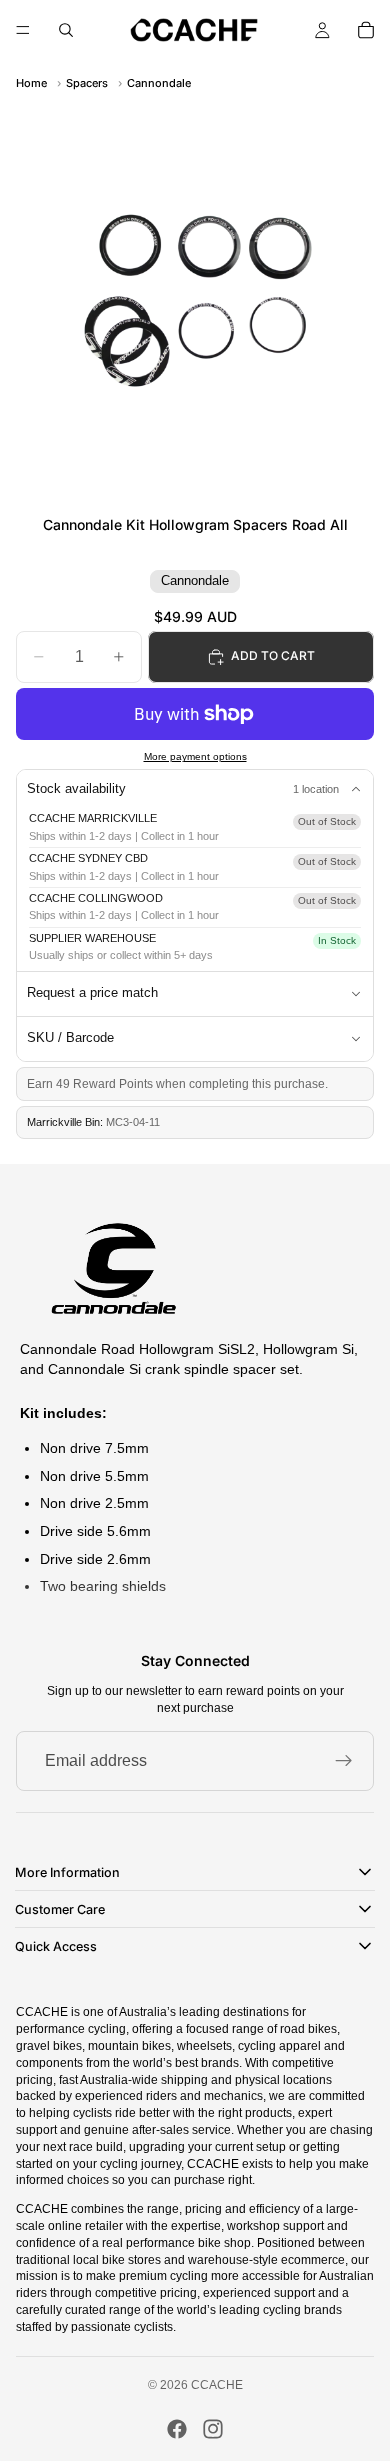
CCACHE (217, 2385)
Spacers (87, 83)
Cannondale (159, 83)
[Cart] (366, 30)
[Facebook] (177, 2429)
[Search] (66, 30)
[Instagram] (213, 2429)
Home (31, 83)
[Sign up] (344, 1761)
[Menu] (23, 30)
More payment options (195, 756)
